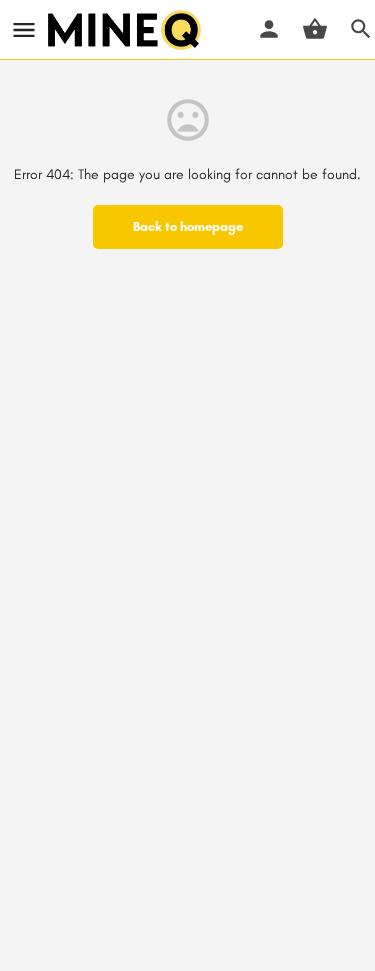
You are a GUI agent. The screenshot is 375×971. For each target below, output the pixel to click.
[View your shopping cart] (315, 29)
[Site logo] (127, 30)
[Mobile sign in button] (269, 29)
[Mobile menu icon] (24, 30)
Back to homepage (188, 226)
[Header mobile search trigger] (361, 29)
